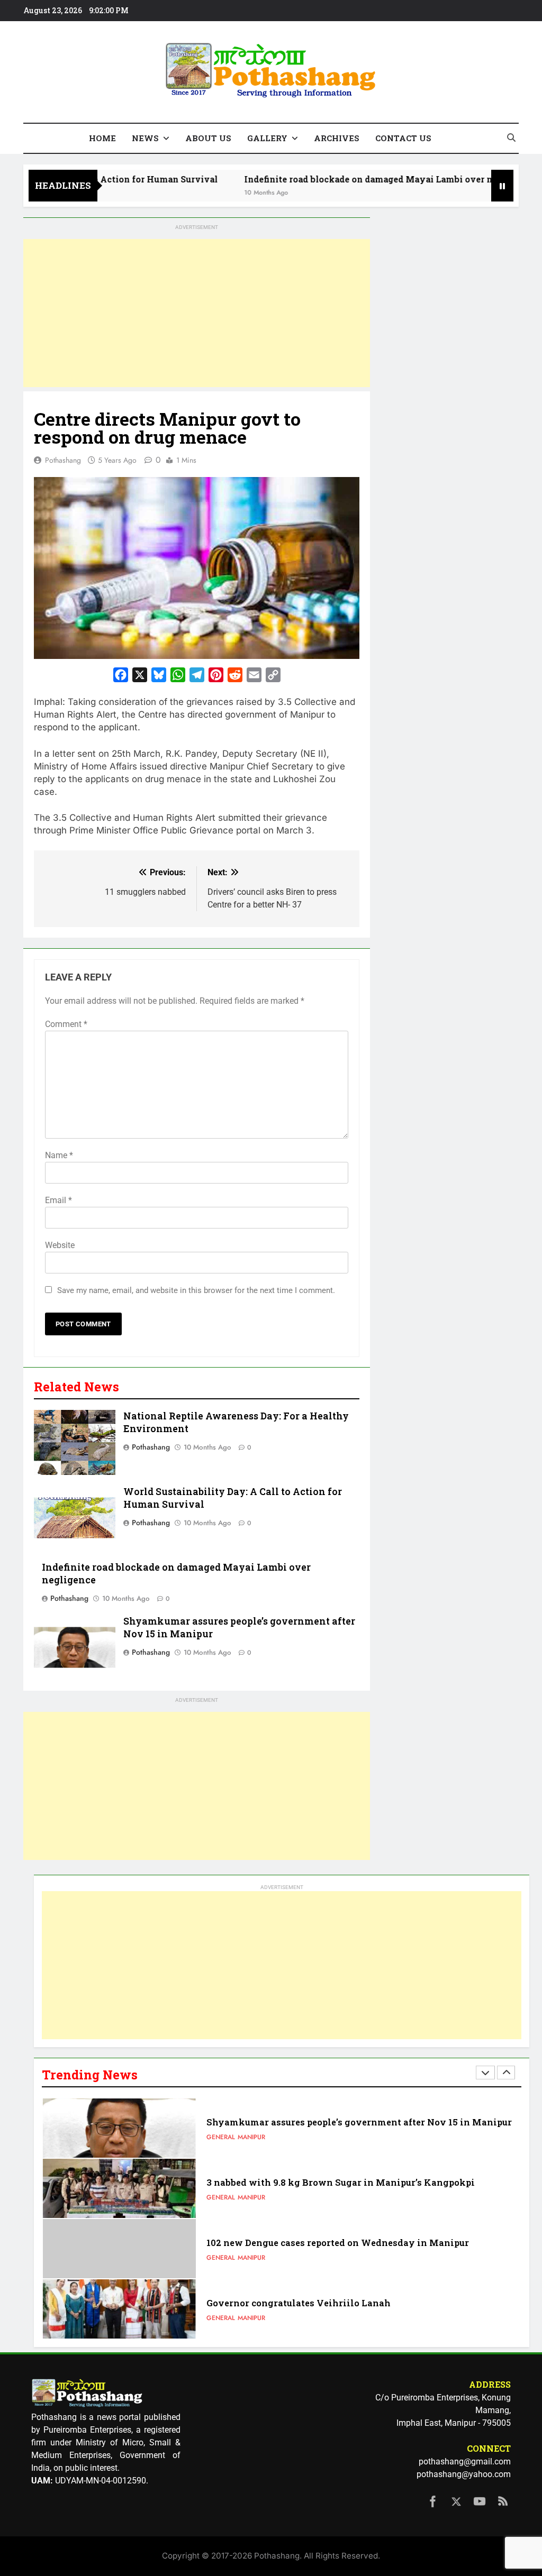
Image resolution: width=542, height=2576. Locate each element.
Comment (66, 1024)
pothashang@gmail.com (465, 2462)
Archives (337, 138)
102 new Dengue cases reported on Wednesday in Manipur (338, 2243)
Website (60, 1245)
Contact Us (403, 138)
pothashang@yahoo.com (464, 2474)
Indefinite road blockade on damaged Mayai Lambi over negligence (349, 179)
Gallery (267, 138)
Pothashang (63, 460)
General (221, 2137)
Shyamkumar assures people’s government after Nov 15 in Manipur (359, 2122)
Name (59, 1155)
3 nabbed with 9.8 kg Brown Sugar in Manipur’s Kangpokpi (341, 2182)
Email (58, 1200)
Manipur (251, 2137)
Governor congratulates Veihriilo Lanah (299, 2303)
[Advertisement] (197, 313)
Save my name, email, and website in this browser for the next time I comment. (196, 1290)
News (145, 138)
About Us (208, 138)
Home (102, 138)
